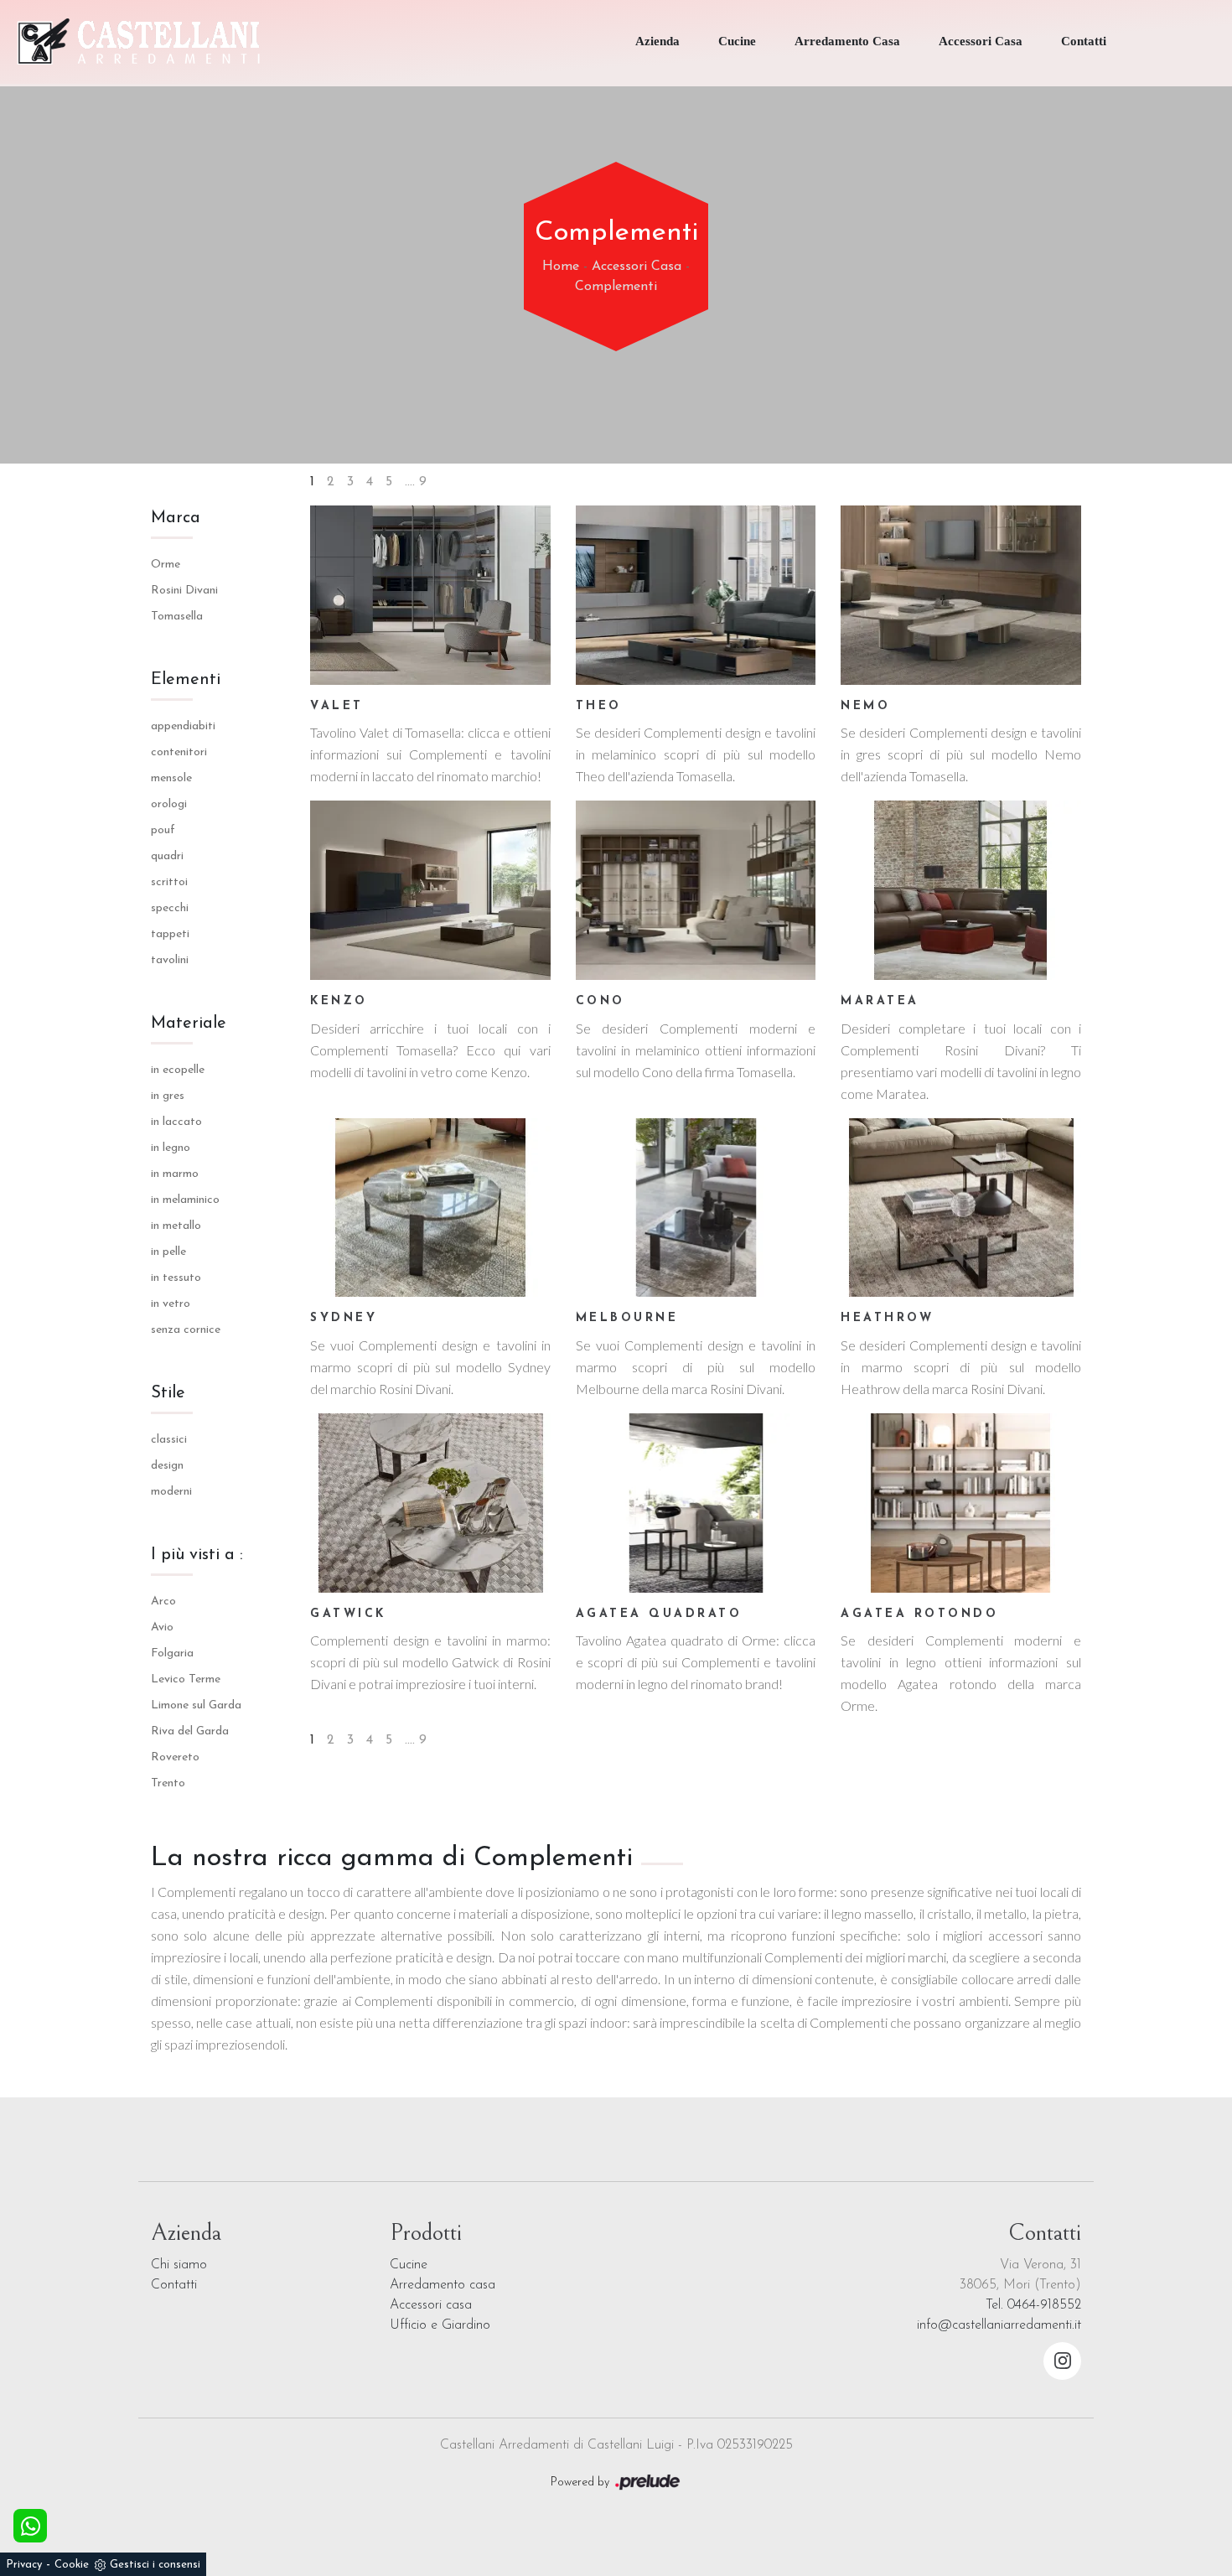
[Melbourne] (696, 1208)
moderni (171, 1492)
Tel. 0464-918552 (1033, 2305)
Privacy (24, 2565)
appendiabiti (183, 726)
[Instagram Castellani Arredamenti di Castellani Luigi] (1062, 2361)
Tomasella (177, 617)
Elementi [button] (186, 680)
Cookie (72, 2565)
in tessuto (176, 1278)
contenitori (179, 752)
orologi (169, 804)
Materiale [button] (189, 1024)
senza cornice (186, 1330)
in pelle (168, 1252)
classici (169, 1440)
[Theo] (696, 595)
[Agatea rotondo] (961, 1503)
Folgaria (172, 1653)
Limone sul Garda (196, 1705)
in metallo (176, 1226)
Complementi (616, 287)
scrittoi (169, 882)
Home (561, 267)
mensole (171, 778)
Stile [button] (168, 1393)
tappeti (170, 934)
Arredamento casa (443, 2285)
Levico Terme (186, 1679)
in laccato (176, 1122)
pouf (163, 830)
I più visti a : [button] (197, 1555)
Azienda (657, 41)
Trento (168, 1783)
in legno (171, 1148)
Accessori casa (431, 2305)
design (167, 1466)
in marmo (175, 1174)
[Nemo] (961, 595)
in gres (168, 1096)
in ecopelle (178, 1070)
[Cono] (696, 890)
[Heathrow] (961, 1208)
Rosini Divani (184, 591)
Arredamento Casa (847, 41)
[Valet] (430, 595)
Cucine (737, 41)
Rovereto (175, 1757)
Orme (166, 565)
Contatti (1084, 41)
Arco (163, 1602)
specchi (170, 908)
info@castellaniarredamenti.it (999, 2325)
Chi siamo (179, 2265)
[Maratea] (961, 890)
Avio (162, 1627)
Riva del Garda (190, 1731)
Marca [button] (176, 518)
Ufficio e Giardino (440, 2325)
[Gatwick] (430, 1503)
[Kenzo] (430, 890)
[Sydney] (430, 1208)
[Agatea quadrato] (696, 1503)
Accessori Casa (981, 41)
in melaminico (185, 1200)
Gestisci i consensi (155, 2565)
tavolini (170, 960)
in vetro (171, 1304)
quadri (167, 856)
